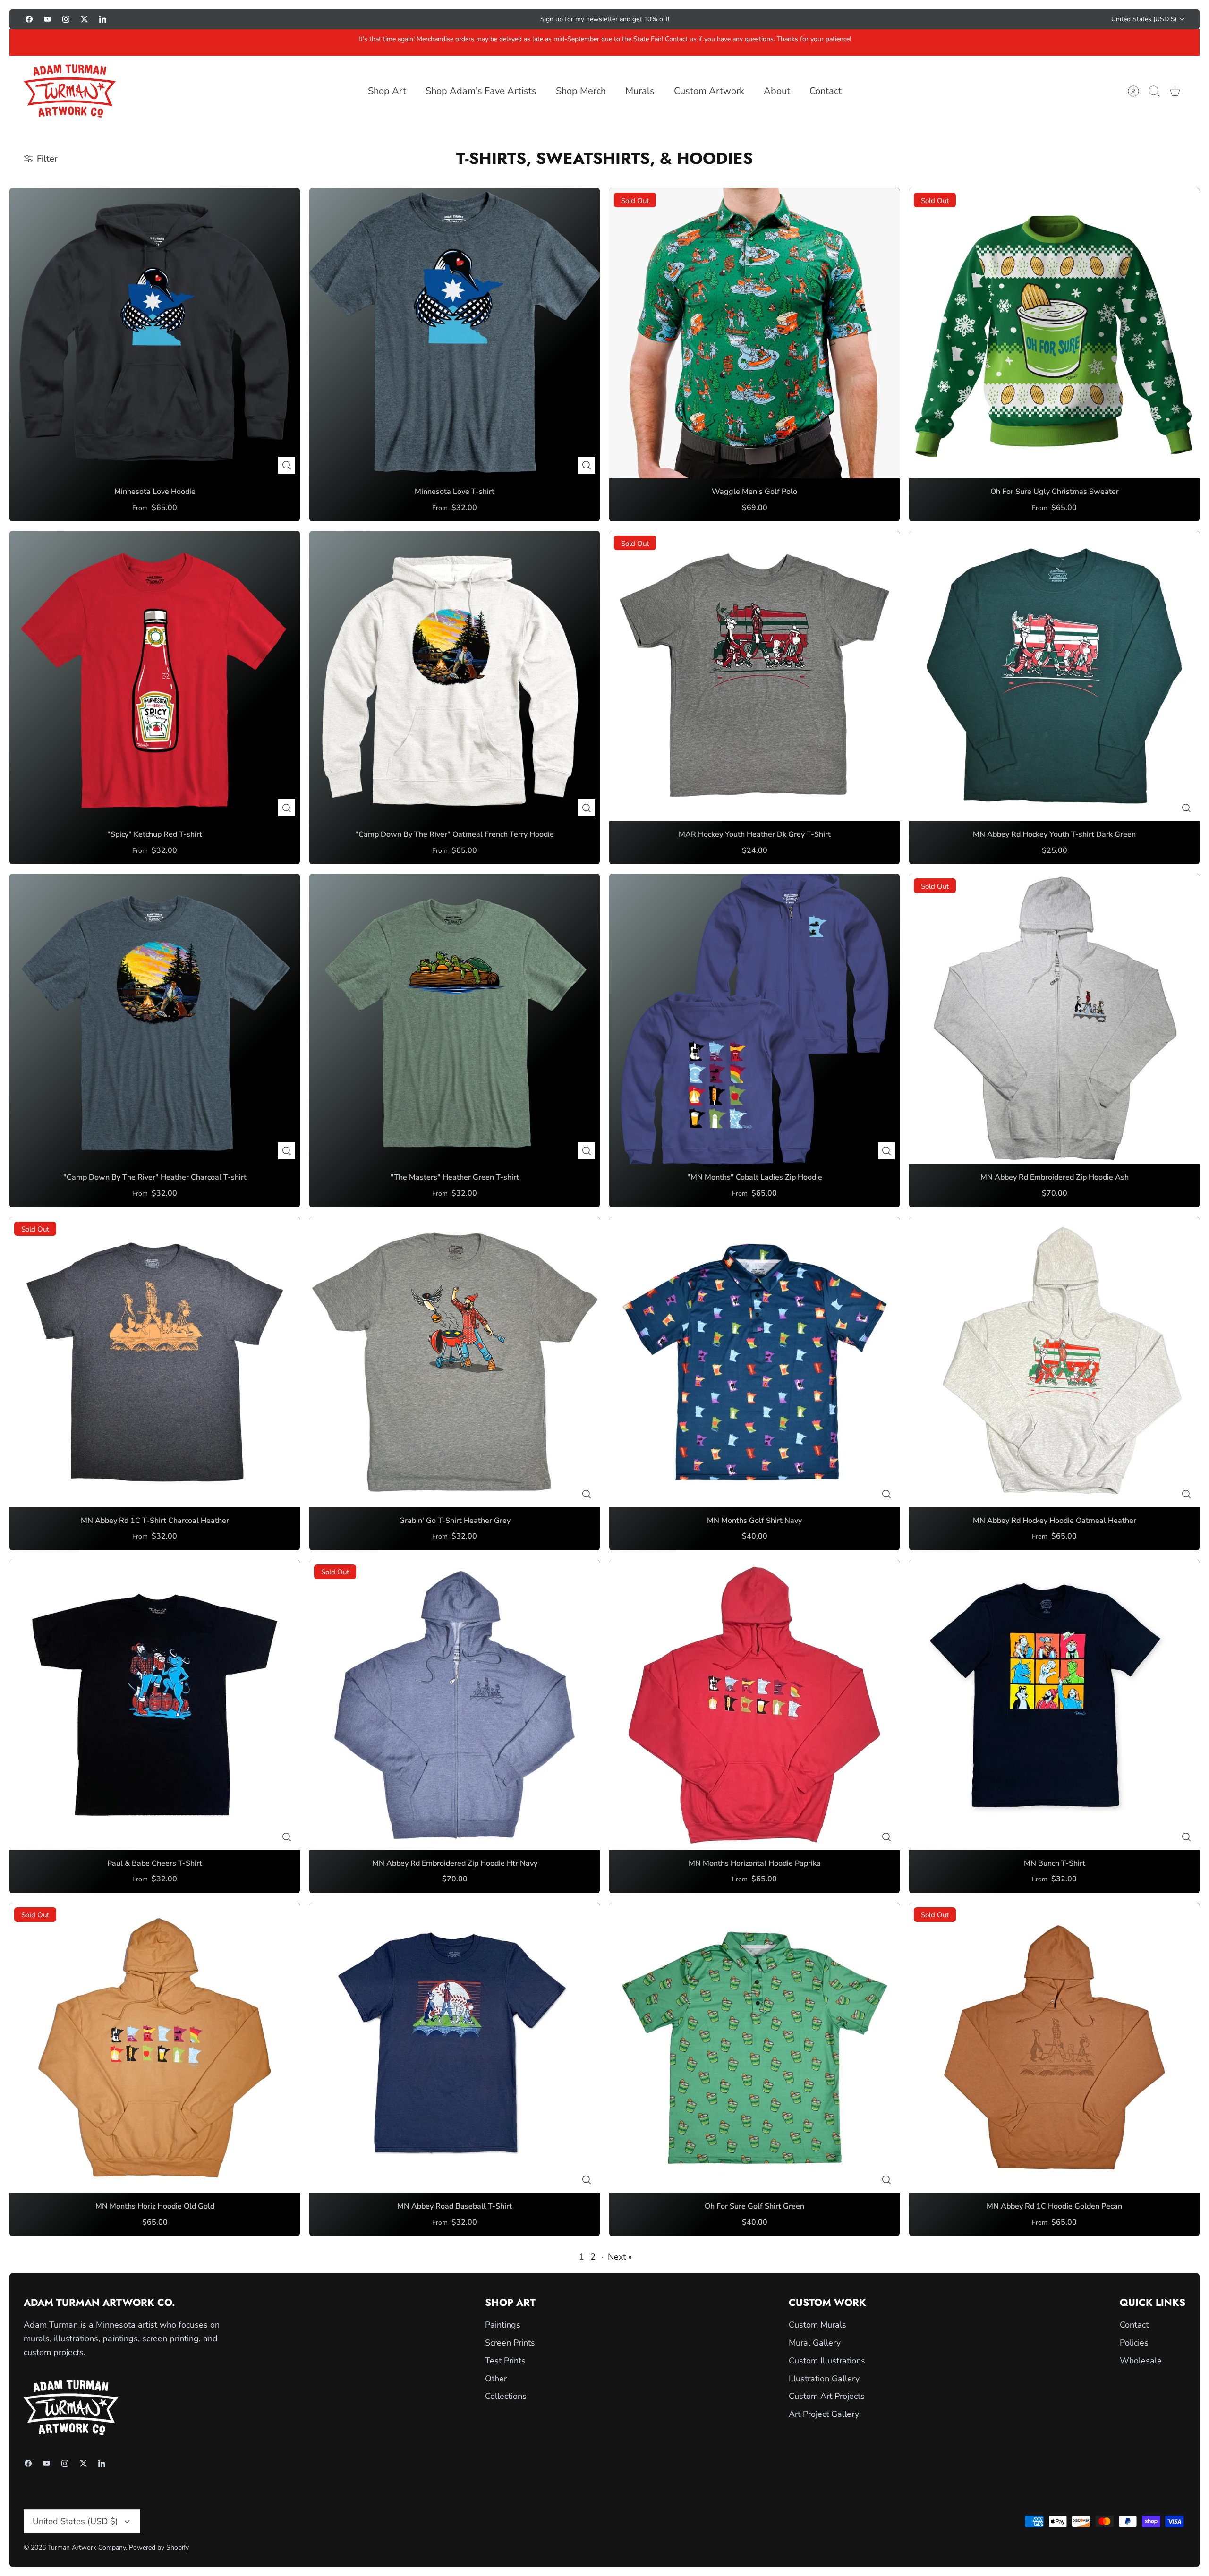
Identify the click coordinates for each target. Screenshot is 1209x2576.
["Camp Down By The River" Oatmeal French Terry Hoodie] (455, 676)
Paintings (503, 2325)
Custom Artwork (709, 91)
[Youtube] (47, 19)
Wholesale (1141, 2361)
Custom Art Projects (827, 2396)
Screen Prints (510, 2343)
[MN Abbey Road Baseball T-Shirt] (455, 2048)
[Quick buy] (287, 465)
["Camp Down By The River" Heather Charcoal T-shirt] (155, 1019)
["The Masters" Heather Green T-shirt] (455, 1019)
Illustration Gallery (824, 2379)
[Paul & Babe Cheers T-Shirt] (155, 1705)
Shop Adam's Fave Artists (481, 91)
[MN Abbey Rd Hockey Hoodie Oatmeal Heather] (1054, 1362)
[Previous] (432, 19)
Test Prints (505, 2361)
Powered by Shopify (159, 2547)
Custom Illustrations (827, 2361)
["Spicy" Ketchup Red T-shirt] (155, 676)
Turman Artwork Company (87, 2547)
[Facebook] (29, 19)
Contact (826, 91)
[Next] (777, 19)
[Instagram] (66, 19)
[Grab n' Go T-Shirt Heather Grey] (455, 1362)
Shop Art (387, 91)
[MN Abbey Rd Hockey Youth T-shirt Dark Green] (1054, 676)
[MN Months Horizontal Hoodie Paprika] (754, 1705)
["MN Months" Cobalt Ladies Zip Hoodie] (754, 1019)
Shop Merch (581, 91)
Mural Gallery (815, 2343)
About (777, 91)
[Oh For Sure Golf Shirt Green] (754, 2048)
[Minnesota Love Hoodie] (155, 333)
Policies (1134, 2343)
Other (496, 2379)
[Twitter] (84, 19)
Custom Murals (817, 2325)
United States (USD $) (1144, 19)
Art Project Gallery (824, 2414)
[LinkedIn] (103, 19)
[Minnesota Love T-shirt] (455, 333)
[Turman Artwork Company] (70, 91)
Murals (640, 91)
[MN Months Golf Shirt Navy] (754, 1362)
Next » (620, 2257)
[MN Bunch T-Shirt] (1054, 1705)
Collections (506, 2396)
